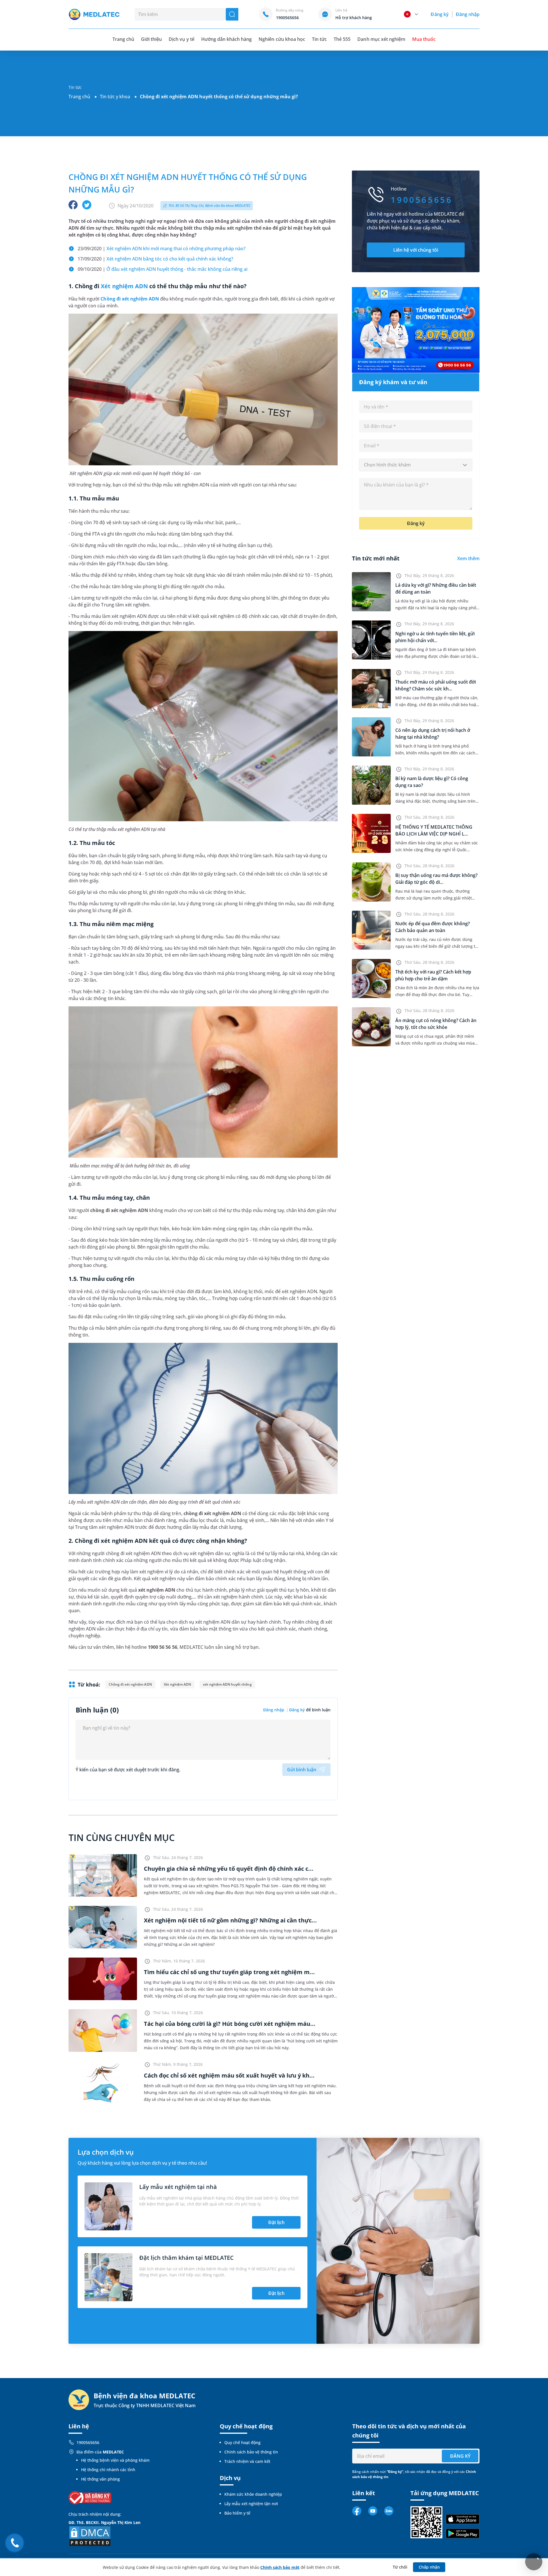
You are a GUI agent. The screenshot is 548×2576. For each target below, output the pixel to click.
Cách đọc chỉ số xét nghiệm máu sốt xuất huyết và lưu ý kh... (229, 2075)
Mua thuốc (424, 39)
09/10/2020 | (163, 269)
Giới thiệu (151, 39)
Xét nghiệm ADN (124, 286)
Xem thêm (468, 558)
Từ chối (400, 2567)
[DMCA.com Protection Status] (90, 2536)
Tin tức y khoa (115, 97)
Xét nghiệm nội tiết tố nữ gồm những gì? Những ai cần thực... (230, 1920)
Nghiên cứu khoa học (282, 39)
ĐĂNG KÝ (460, 2456)
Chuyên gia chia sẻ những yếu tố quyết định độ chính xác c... (229, 1869)
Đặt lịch (276, 2222)
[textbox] (416, 465)
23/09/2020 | (162, 249)
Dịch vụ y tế (181, 39)
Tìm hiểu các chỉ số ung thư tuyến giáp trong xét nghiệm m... (229, 1972)
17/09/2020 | (155, 259)
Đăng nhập (468, 14)
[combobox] (416, 465)
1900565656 (88, 2442)
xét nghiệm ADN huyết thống (227, 1684)
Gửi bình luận (302, 1770)
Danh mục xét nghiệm (381, 39)
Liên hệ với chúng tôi (416, 250)
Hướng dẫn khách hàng (227, 39)
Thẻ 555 (342, 39)
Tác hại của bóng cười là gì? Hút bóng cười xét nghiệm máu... (230, 2024)
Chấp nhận (429, 2567)
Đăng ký (440, 14)
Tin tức (319, 39)
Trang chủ (79, 97)
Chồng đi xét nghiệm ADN (130, 299)
